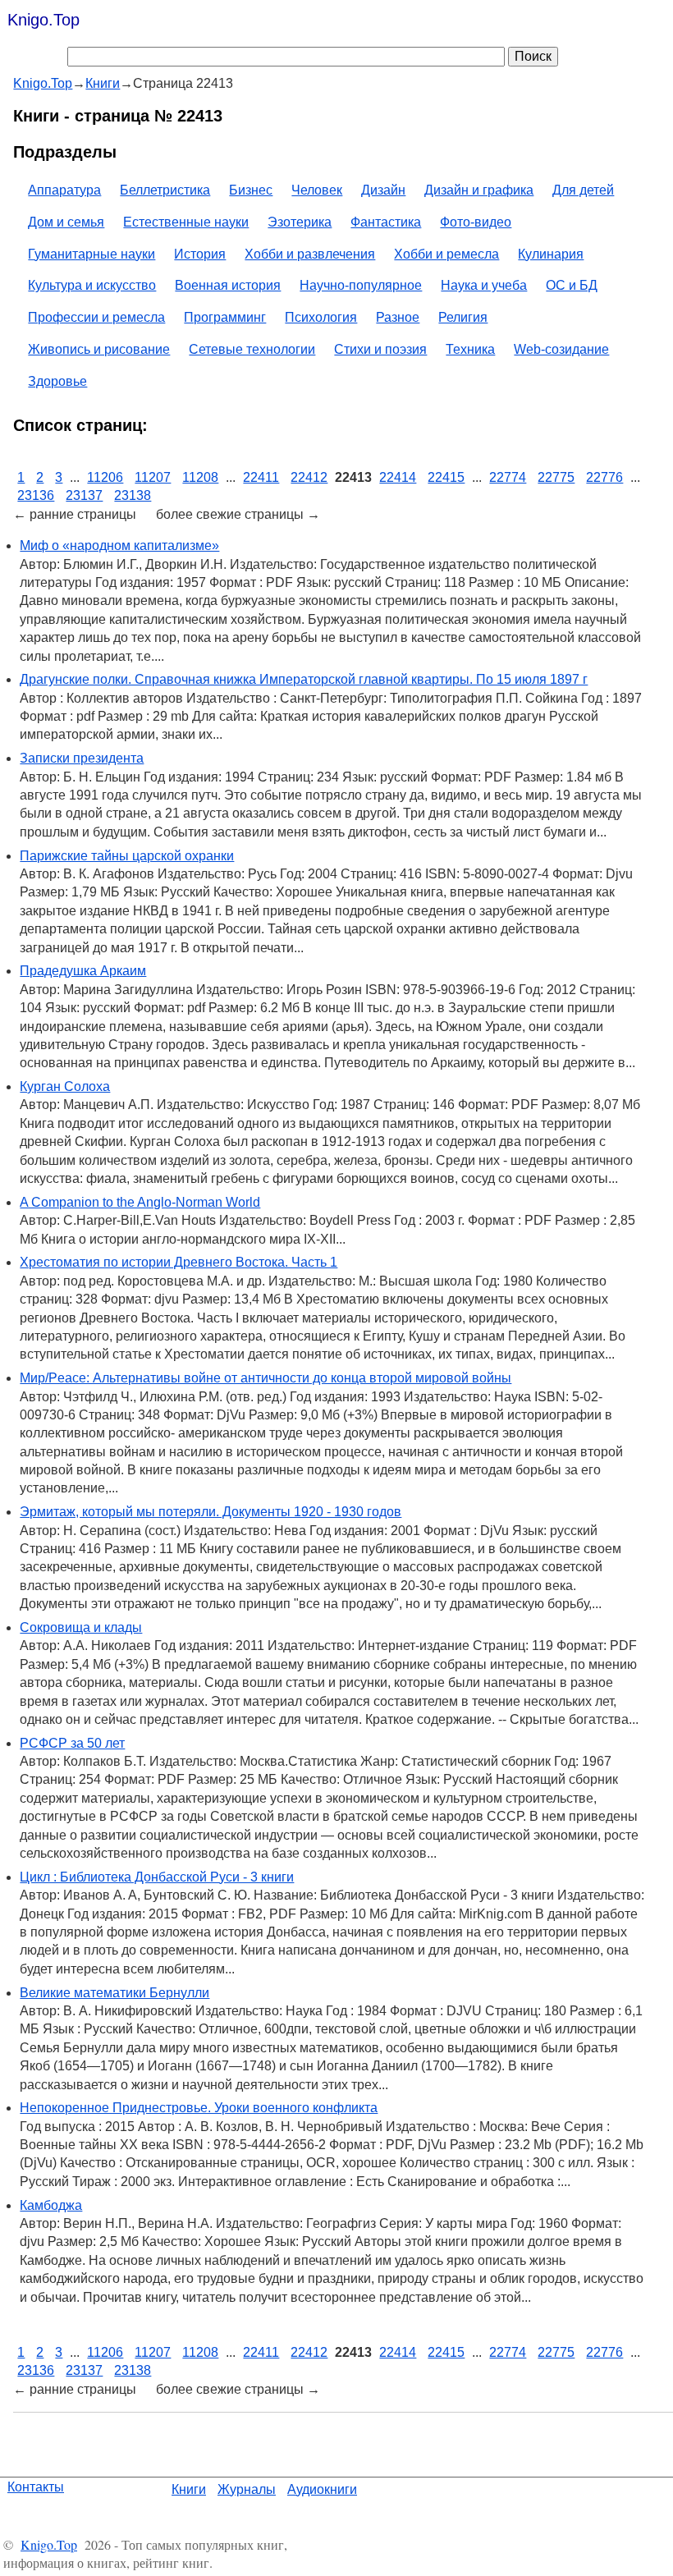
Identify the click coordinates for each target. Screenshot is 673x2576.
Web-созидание (561, 349)
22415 (446, 477)
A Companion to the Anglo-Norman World (140, 1202)
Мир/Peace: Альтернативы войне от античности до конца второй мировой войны (266, 1378)
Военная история (228, 285)
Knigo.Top (43, 20)
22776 (604, 477)
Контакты (36, 2487)
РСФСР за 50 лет (72, 1743)
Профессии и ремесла (96, 317)
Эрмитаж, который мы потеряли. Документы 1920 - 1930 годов (211, 1512)
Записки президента (82, 758)
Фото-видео (476, 222)
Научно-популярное (361, 285)
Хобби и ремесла (446, 254)
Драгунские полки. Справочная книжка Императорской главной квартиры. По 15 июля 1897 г (304, 679)
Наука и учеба (484, 285)
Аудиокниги (322, 2489)
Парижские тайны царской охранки (127, 856)
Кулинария (551, 254)
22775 (556, 477)
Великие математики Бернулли (114, 1993)
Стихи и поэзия (380, 349)
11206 (105, 477)
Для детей (583, 190)
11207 (153, 477)
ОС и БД (572, 285)
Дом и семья (66, 222)
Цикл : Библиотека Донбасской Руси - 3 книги (157, 1877)
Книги (189, 2489)
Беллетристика (165, 190)
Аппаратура (64, 190)
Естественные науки (186, 222)
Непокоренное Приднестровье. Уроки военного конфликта (199, 2108)
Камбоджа (51, 2205)
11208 (200, 477)
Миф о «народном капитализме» (119, 545)
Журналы (247, 2489)
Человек (317, 190)
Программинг (225, 317)
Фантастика (386, 222)
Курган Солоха (65, 1086)
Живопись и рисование (99, 349)
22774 (508, 477)
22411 (261, 477)
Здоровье (57, 381)
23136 (36, 495)
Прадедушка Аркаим (83, 971)
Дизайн (383, 190)
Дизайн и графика (479, 190)
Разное (398, 317)
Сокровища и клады (81, 1627)
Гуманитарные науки (92, 254)
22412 (309, 477)
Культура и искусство (92, 285)
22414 (398, 477)
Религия (463, 317)
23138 (133, 495)
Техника (470, 349)
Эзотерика (300, 222)
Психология (321, 317)
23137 (84, 495)
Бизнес (251, 190)
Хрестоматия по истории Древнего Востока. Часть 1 (179, 1262)
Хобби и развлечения (310, 254)
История (200, 254)
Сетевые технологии (252, 349)
